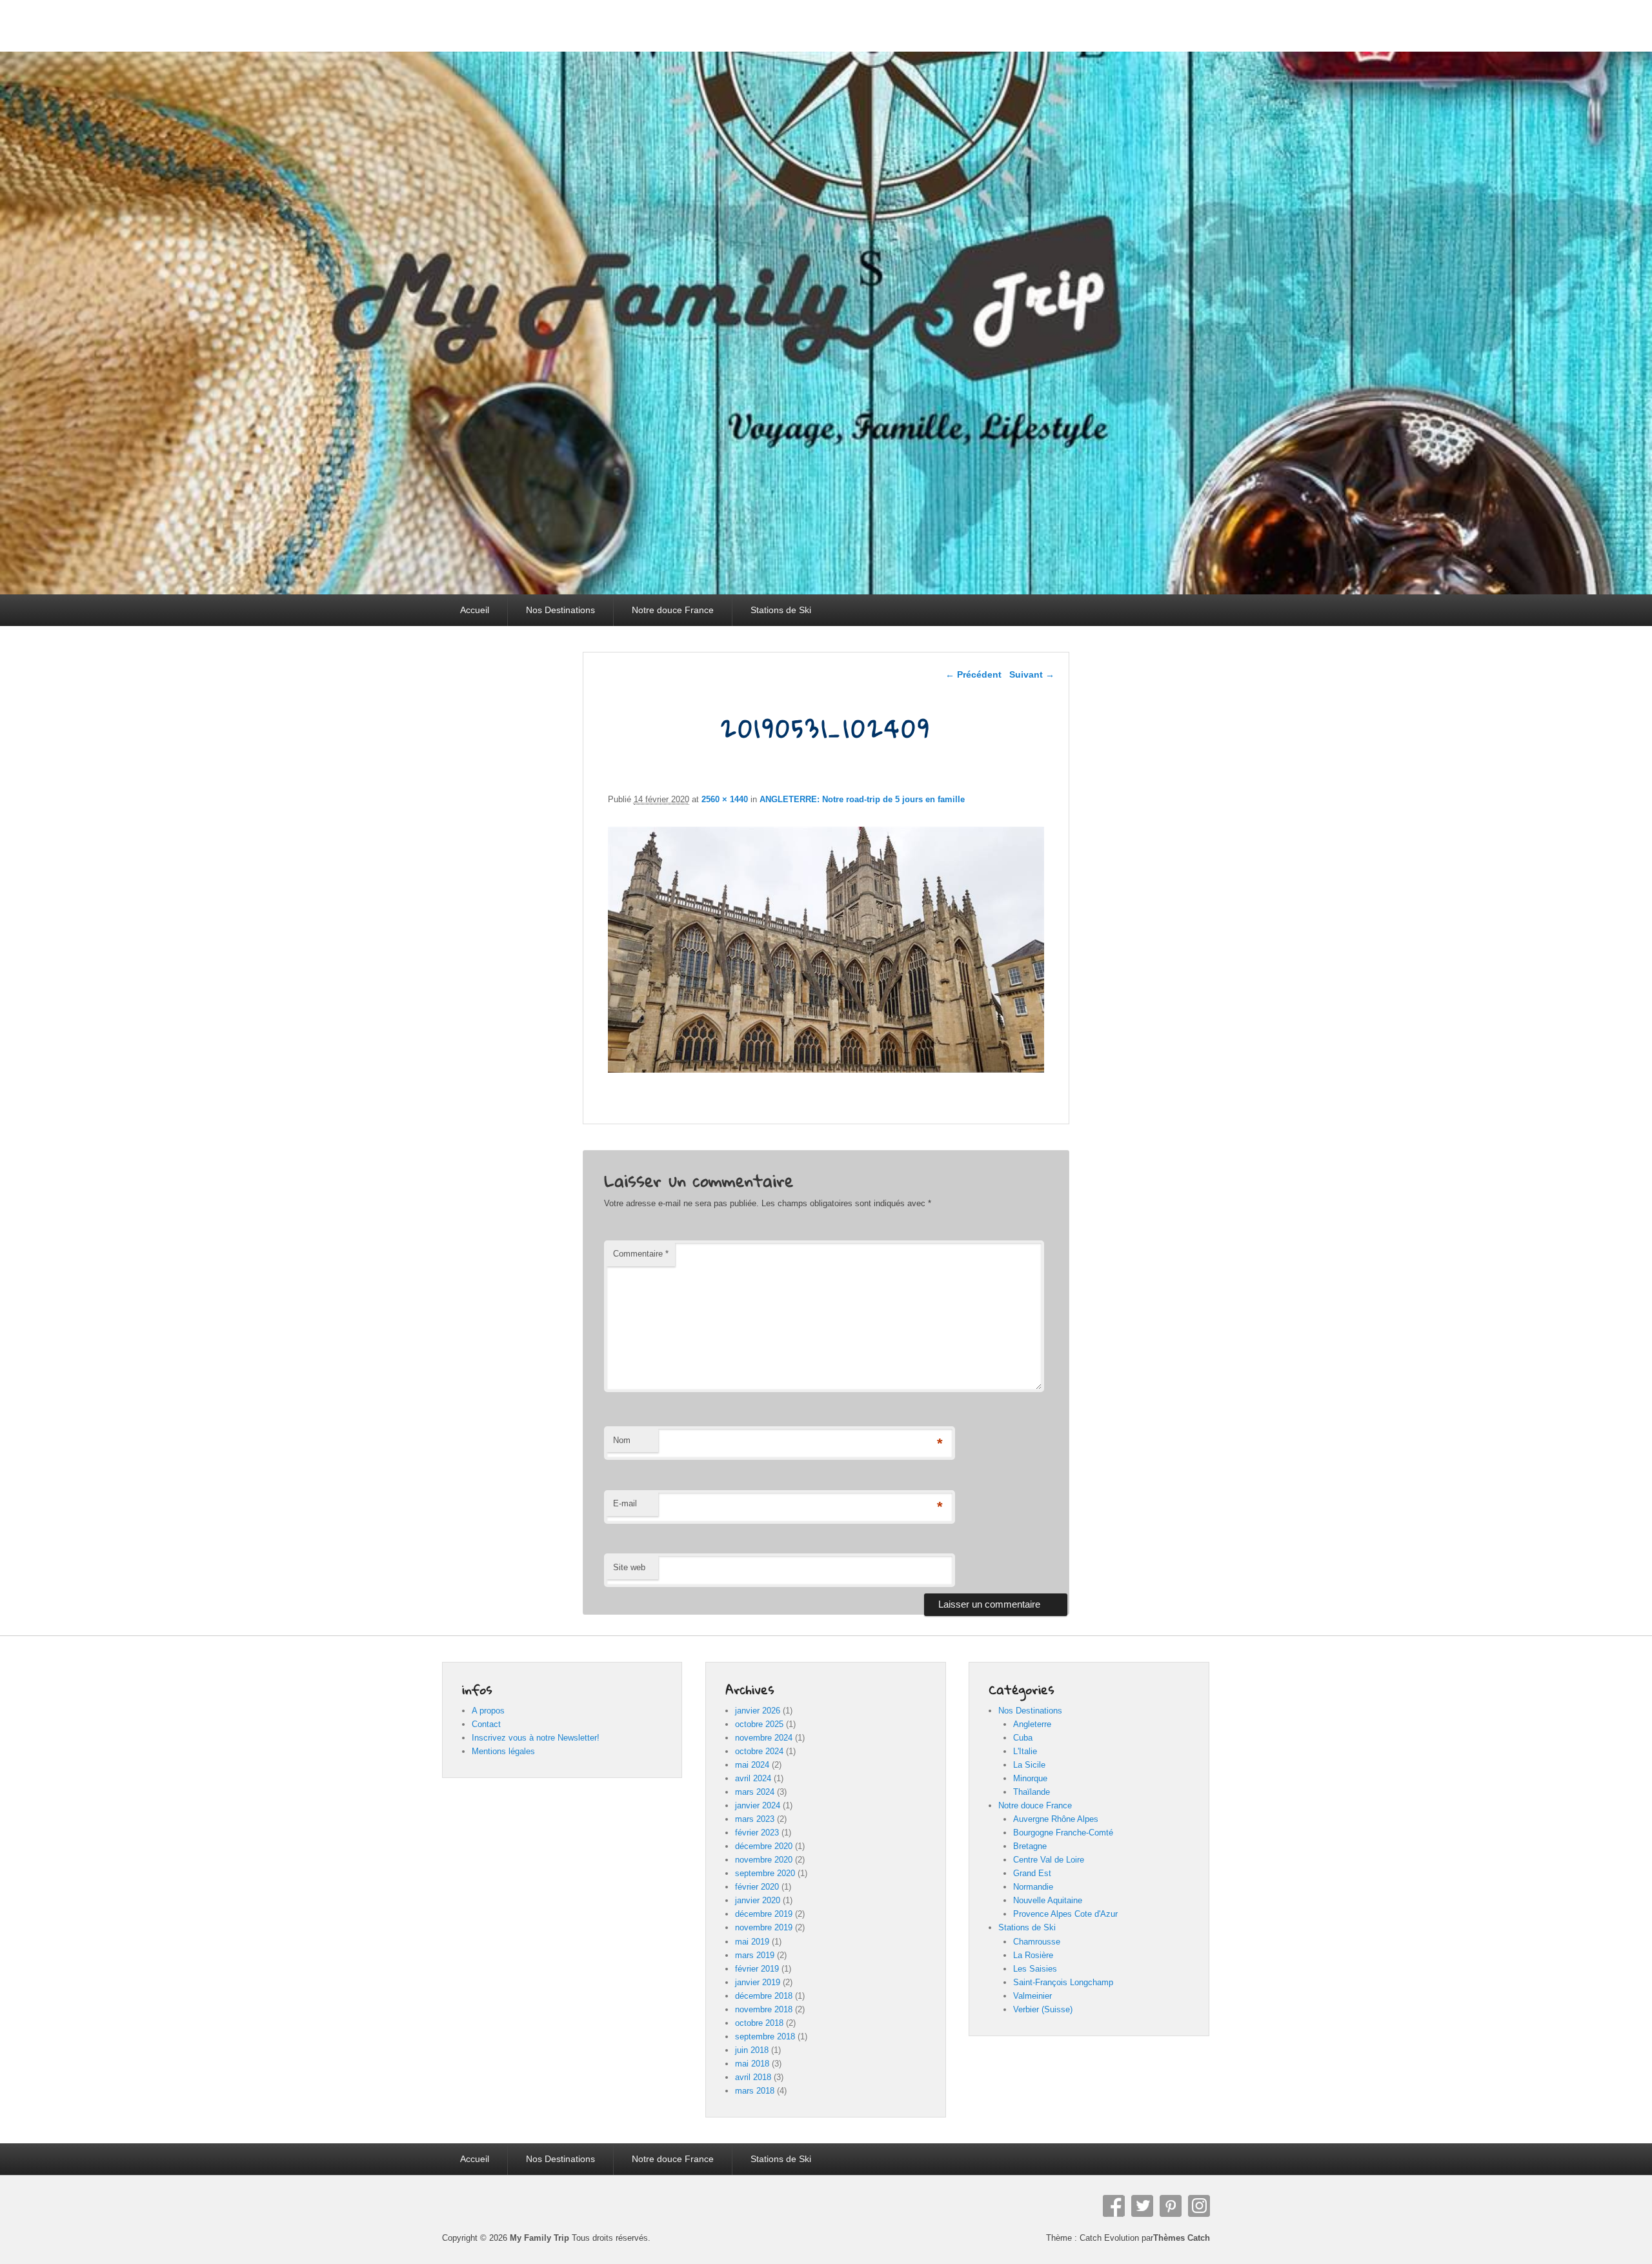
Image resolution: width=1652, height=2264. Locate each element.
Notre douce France (673, 610)
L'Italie (1025, 1751)
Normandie (1033, 1887)
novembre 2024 (764, 1738)
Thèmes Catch (1182, 2238)
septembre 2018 (765, 2037)
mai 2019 (752, 1942)
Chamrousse (1037, 1942)
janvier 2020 (758, 1900)
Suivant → (1032, 674)
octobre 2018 (759, 2023)
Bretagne (1030, 1846)
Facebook (1114, 2206)
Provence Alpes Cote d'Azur (1065, 1914)
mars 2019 (755, 1955)
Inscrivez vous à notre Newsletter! (536, 1738)
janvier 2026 (758, 1711)
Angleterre (1032, 1724)
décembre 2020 (764, 1846)
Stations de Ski (781, 610)
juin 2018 (752, 2050)
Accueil (475, 610)
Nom (622, 1440)
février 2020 (757, 1887)
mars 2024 (755, 1792)
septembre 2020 (765, 1873)
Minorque (1030, 1778)
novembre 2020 (764, 1860)
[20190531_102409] (826, 1069)
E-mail (625, 1503)
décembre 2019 (764, 1914)
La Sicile (1029, 1765)
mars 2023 (755, 1819)
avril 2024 (753, 1778)
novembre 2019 (764, 1927)
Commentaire (641, 1254)
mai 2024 (752, 1765)
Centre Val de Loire (1049, 1860)
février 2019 (757, 1969)
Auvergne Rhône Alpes (1056, 1819)
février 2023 (757, 1833)
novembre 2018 (764, 2009)
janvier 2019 (758, 1982)
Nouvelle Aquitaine (1048, 1900)
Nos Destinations (560, 610)
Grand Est (1032, 1873)
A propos (488, 1711)
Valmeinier (1032, 1996)
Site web (629, 1567)
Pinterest (1171, 2206)
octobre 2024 (759, 1751)
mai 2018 (752, 2064)
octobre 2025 (759, 1724)
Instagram (1199, 2206)
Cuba (1023, 1738)
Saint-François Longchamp (1063, 1982)
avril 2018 (753, 2077)
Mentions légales (503, 1751)
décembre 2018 (764, 1996)
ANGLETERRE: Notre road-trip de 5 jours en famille (862, 799)
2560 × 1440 (725, 799)
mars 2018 (755, 2091)
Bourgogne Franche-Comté (1063, 1833)
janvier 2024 (758, 1805)
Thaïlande (1032, 1792)
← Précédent (973, 674)
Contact (486, 1724)
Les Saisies (1035, 1969)
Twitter (1142, 2206)
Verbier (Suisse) (1043, 2009)
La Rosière (1033, 1955)
